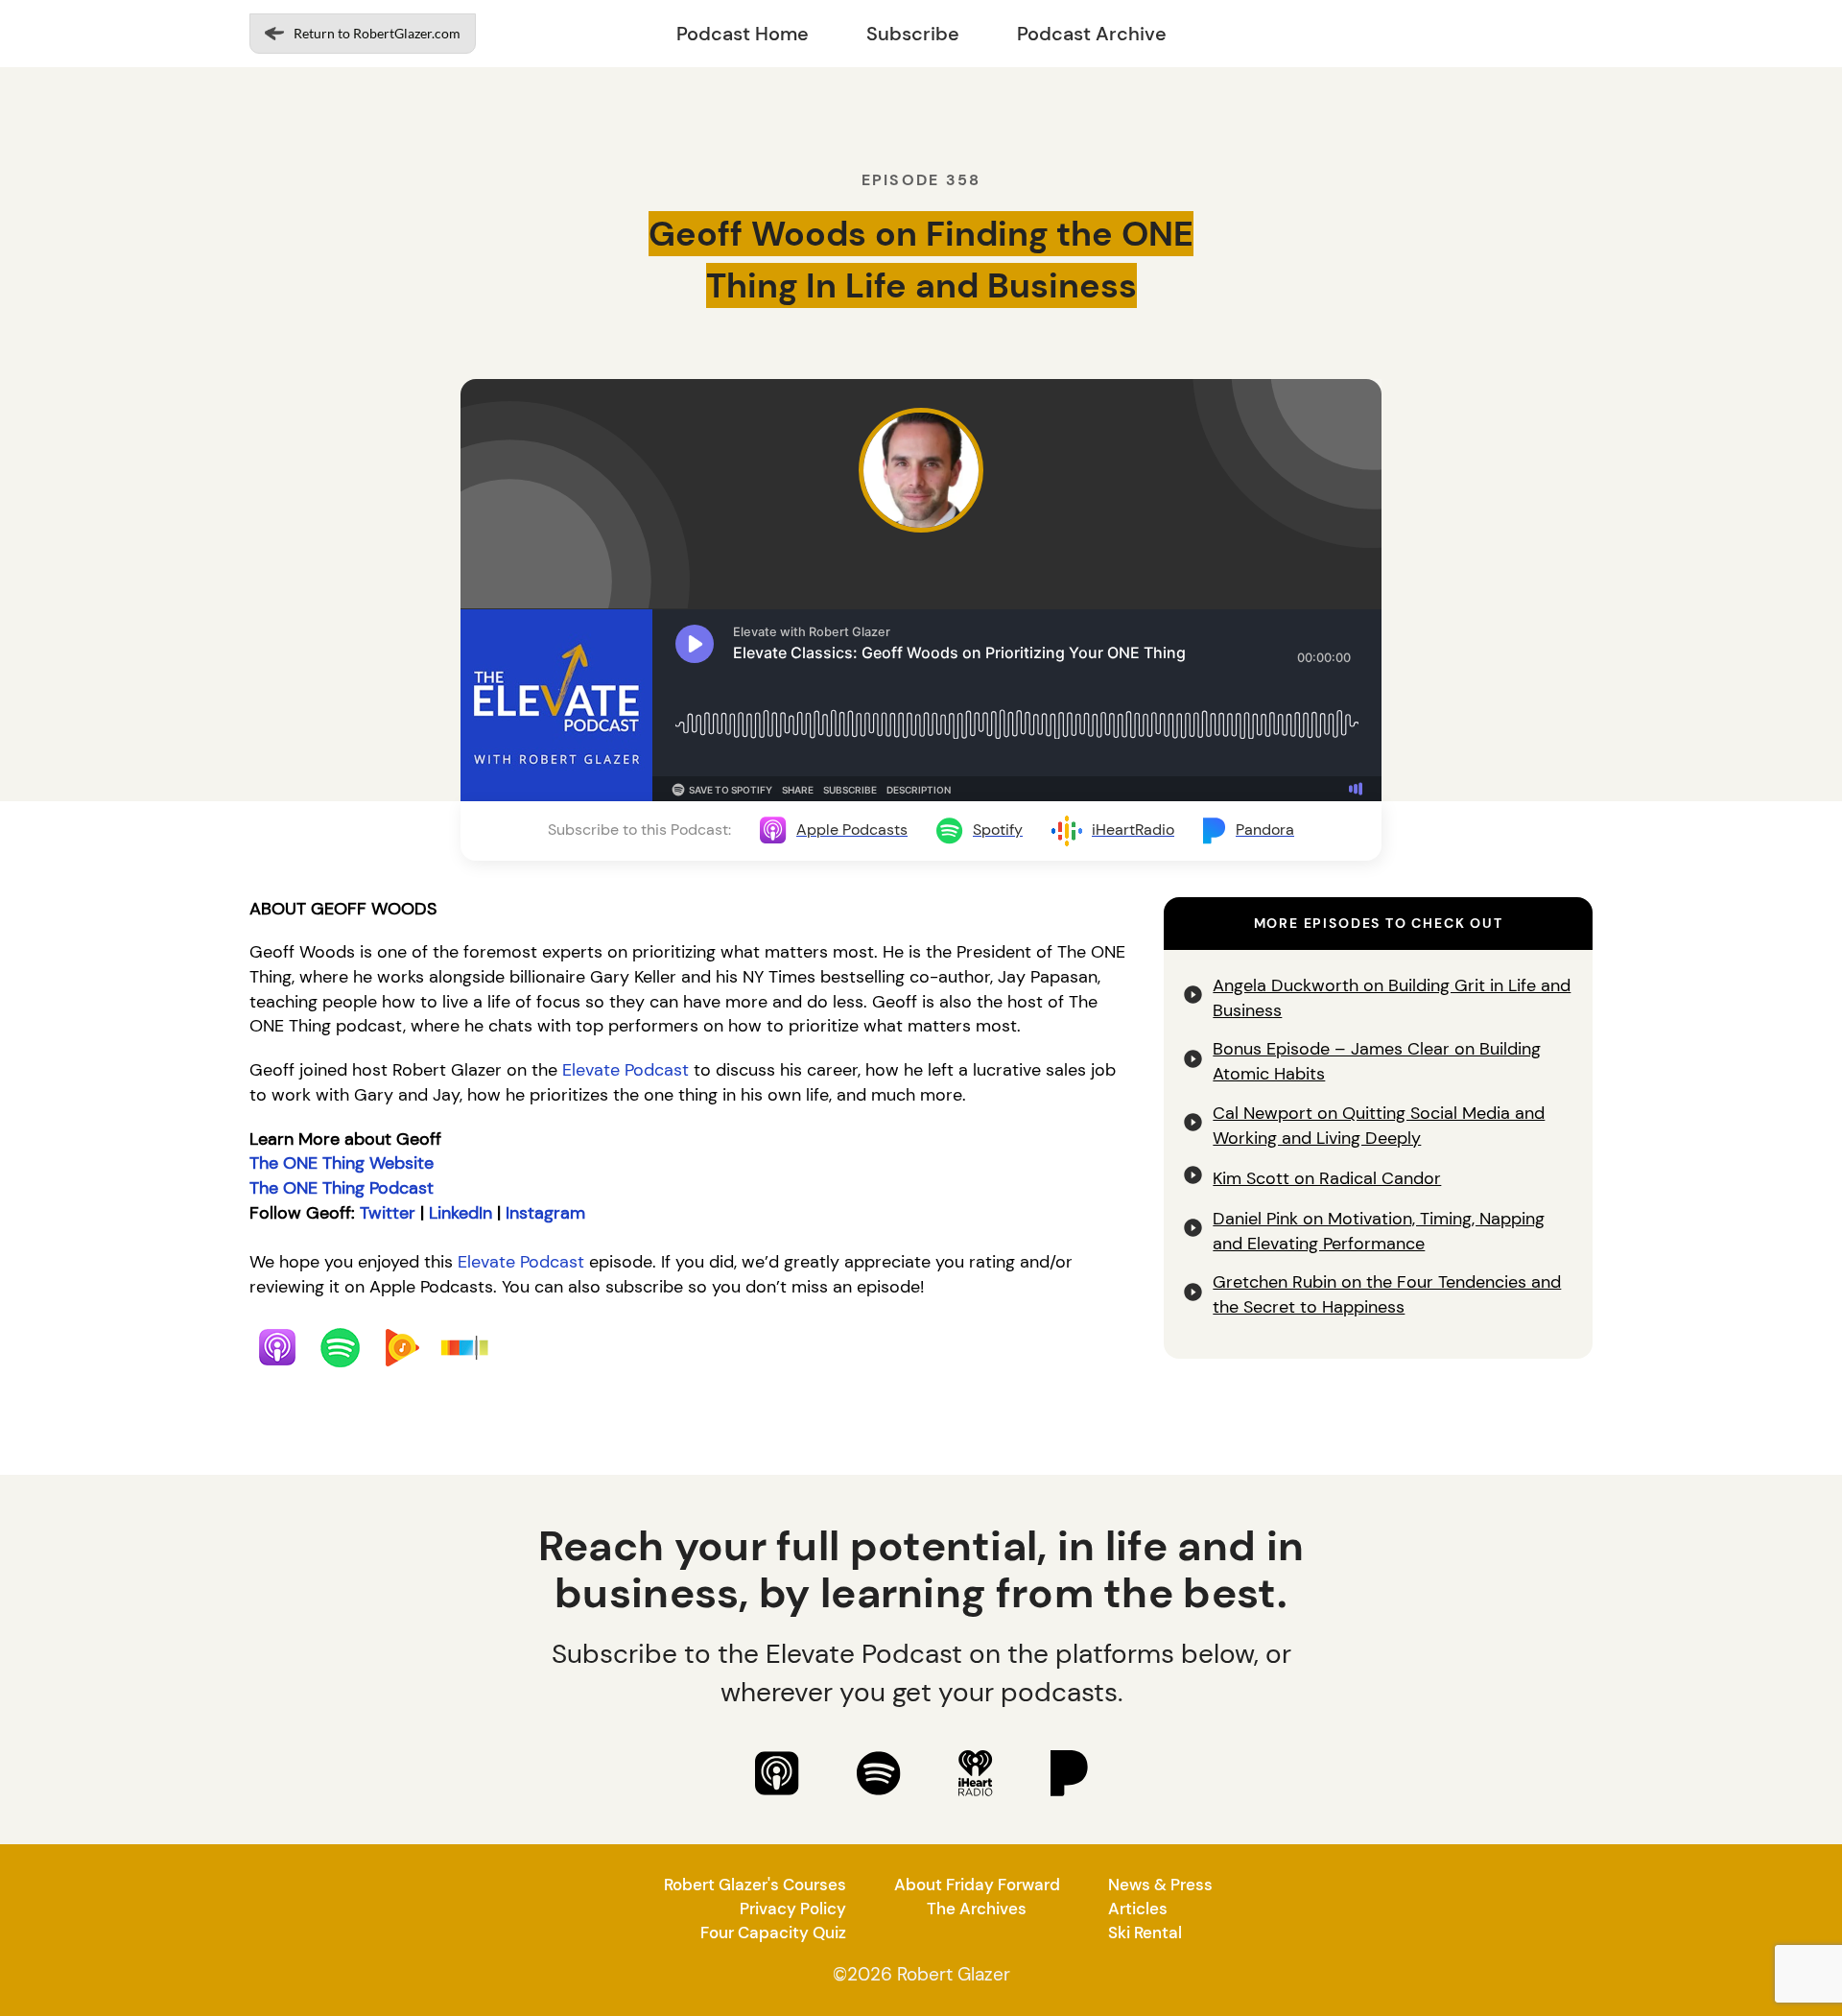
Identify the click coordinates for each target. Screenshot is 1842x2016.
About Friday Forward (977, 1885)
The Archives (977, 1909)
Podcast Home (743, 34)
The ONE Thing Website (342, 1163)
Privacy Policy (793, 1909)
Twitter (388, 1213)
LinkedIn (460, 1213)
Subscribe (913, 34)
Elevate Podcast (626, 1070)
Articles (1138, 1909)
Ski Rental (1145, 1933)
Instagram (545, 1213)
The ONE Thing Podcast (342, 1188)
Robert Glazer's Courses (755, 1885)
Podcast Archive (1092, 34)
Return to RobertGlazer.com (377, 33)
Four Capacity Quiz (773, 1933)
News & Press (1160, 1885)
